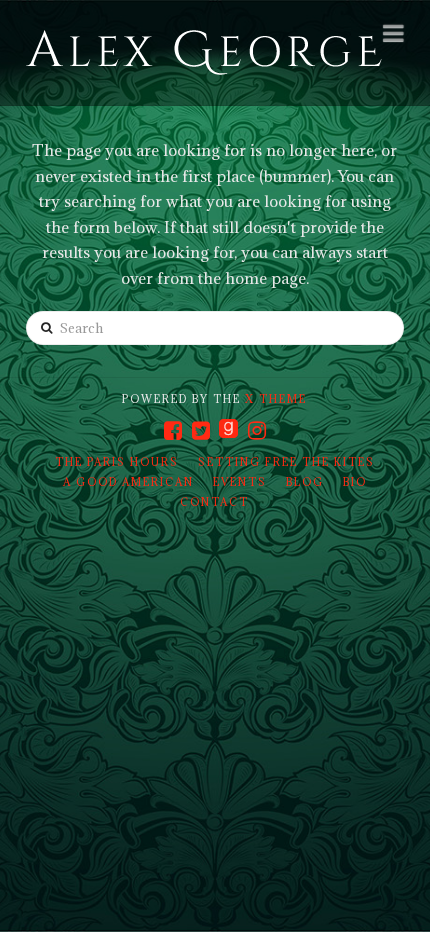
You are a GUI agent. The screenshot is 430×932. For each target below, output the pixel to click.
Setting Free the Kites (286, 462)
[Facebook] (173, 430)
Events (240, 482)
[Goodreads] (228, 430)
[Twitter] (201, 430)
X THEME (276, 399)
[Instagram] (257, 430)
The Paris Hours (117, 462)
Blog (305, 482)
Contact (214, 502)
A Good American (128, 482)
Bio (355, 482)
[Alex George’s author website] (204, 53)
